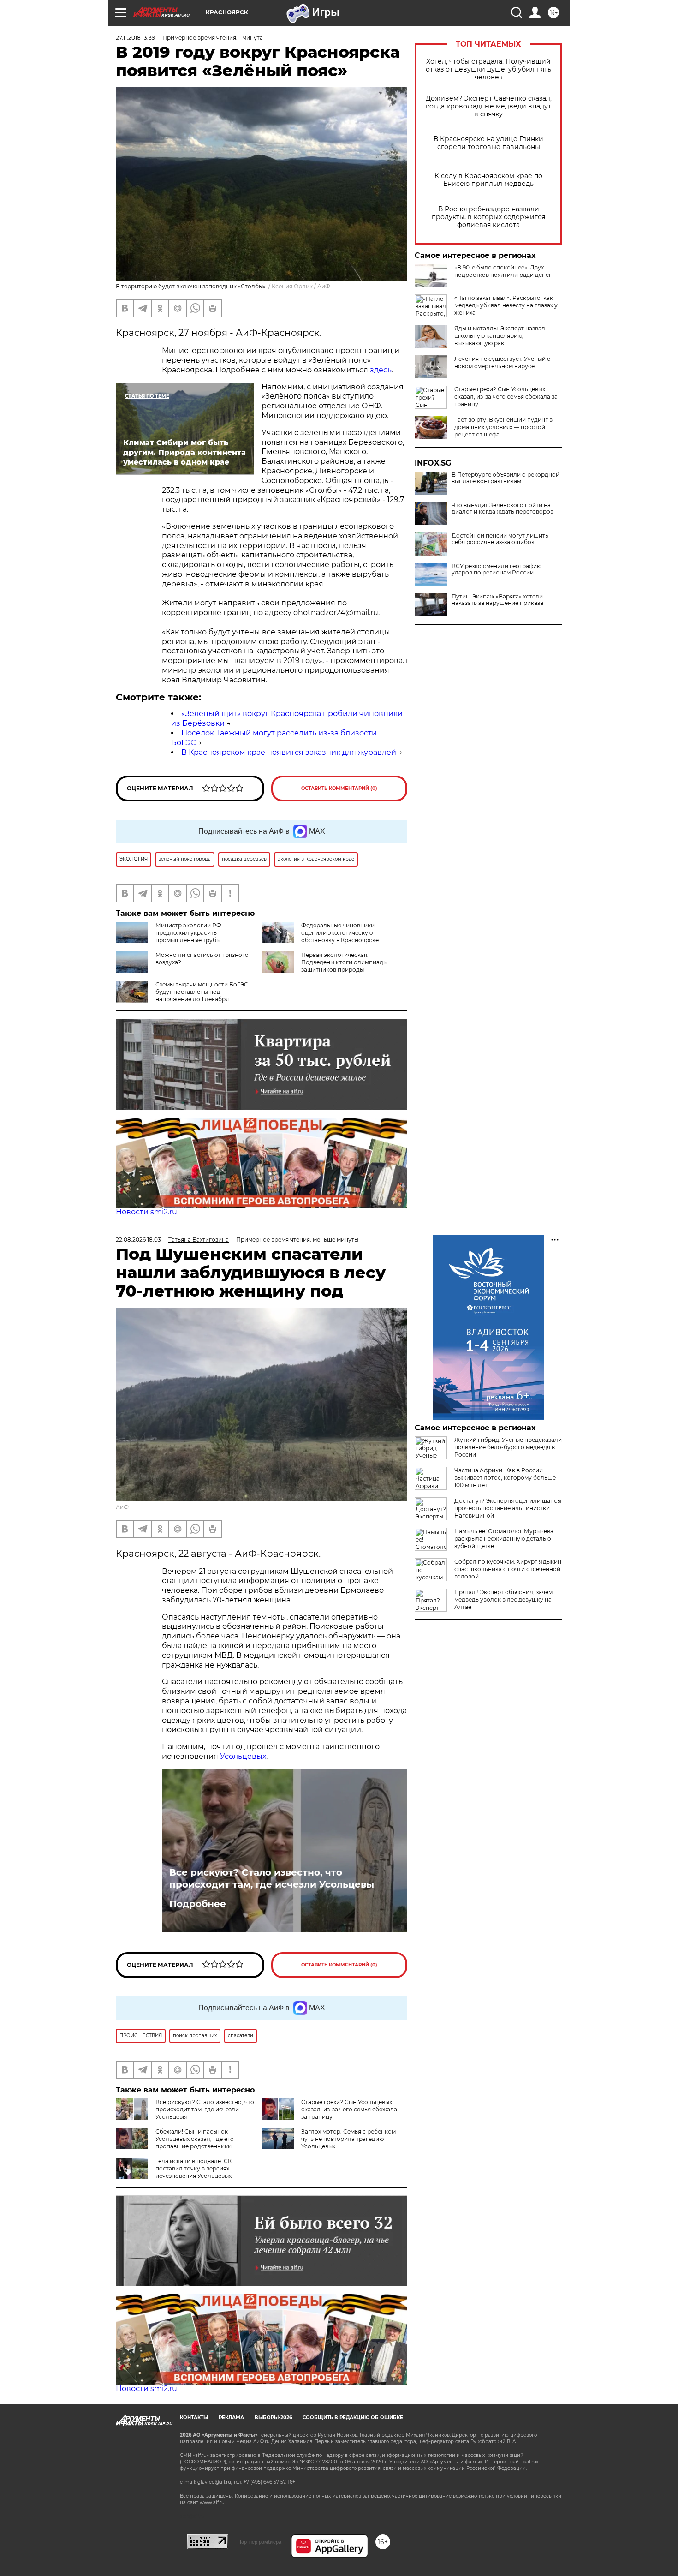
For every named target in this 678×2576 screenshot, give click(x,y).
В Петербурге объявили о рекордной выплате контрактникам (506, 478)
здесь (381, 370)
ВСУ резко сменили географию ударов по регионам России (497, 569)
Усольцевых (243, 1756)
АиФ (324, 286)
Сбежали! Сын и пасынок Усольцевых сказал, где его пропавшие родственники (195, 2139)
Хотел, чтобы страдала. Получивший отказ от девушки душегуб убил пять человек (488, 69)
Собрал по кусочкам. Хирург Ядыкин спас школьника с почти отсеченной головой (508, 1569)
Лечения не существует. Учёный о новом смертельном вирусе (503, 362)
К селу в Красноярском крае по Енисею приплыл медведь (488, 180)
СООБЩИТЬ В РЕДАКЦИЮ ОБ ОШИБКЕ (353, 2418)
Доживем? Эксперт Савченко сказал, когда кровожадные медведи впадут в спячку (489, 106)
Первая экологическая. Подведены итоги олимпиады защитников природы (344, 962)
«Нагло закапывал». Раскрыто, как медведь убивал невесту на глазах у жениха (506, 305)
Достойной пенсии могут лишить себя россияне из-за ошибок (500, 539)
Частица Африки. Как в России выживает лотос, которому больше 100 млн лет (505, 1478)
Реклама (231, 2418)
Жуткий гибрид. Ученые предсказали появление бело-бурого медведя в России (508, 1447)
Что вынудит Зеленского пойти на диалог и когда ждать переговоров (503, 508)
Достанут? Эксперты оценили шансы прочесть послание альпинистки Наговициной (508, 1508)
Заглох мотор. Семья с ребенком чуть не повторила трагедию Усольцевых (348, 2139)
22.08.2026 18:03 (138, 1240)
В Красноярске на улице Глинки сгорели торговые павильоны (488, 143)
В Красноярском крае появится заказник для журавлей (289, 752)
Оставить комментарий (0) (339, 788)
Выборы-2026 (273, 2418)
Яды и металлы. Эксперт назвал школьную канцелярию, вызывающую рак (500, 336)
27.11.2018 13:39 (135, 38)
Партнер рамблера (259, 2542)
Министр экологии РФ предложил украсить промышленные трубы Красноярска (169, 936)
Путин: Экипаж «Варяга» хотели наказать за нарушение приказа (497, 600)
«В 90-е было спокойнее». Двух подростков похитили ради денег (503, 271)
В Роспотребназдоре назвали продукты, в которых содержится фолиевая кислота (488, 217)
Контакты (194, 2418)
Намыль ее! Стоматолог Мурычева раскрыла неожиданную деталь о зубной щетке (504, 1539)
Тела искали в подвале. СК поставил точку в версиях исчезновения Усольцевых (193, 2168)
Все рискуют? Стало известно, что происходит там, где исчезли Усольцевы (272, 1878)
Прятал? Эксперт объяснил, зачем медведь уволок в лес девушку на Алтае (503, 1599)
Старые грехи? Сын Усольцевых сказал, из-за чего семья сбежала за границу (506, 397)
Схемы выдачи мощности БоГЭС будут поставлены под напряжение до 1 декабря (202, 992)
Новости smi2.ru (146, 1212)
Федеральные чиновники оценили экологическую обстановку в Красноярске (340, 933)
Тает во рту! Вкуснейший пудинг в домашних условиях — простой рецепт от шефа (503, 427)
